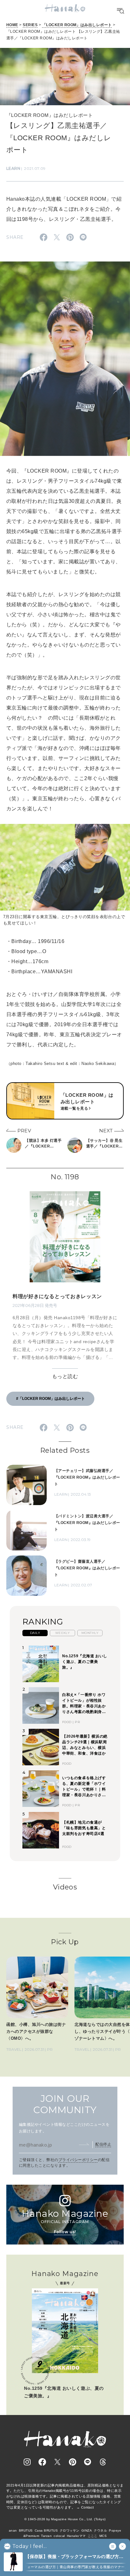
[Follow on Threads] (103, 2462)
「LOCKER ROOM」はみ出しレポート (77, 25)
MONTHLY (90, 1633)
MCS (103, 2536)
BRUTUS (26, 2530)
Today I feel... (30, 2546)
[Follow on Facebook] (42, 2462)
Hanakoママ (76, 2536)
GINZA (87, 2530)
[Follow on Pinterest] (73, 2462)
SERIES (30, 25)
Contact (88, 2507)
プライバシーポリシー (78, 2160)
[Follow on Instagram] (27, 2462)
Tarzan (46, 2536)
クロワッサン (70, 2530)
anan (13, 2530)
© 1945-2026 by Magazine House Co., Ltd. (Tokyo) (65, 2519)
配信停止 (103, 2144)
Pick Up (65, 1942)
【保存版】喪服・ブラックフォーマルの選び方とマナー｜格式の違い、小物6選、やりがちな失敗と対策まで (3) (76, 2557)
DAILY (35, 1633)
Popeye (115, 2530)
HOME (12, 25)
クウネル (100, 2530)
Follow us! (65, 2232)
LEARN (13, 168)
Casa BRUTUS (46, 2530)
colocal (59, 2536)
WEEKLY (63, 1633)
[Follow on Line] (88, 2462)
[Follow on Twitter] (57, 2462)
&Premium (31, 2536)
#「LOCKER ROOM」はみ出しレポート (50, 1399)
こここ (93, 2536)
